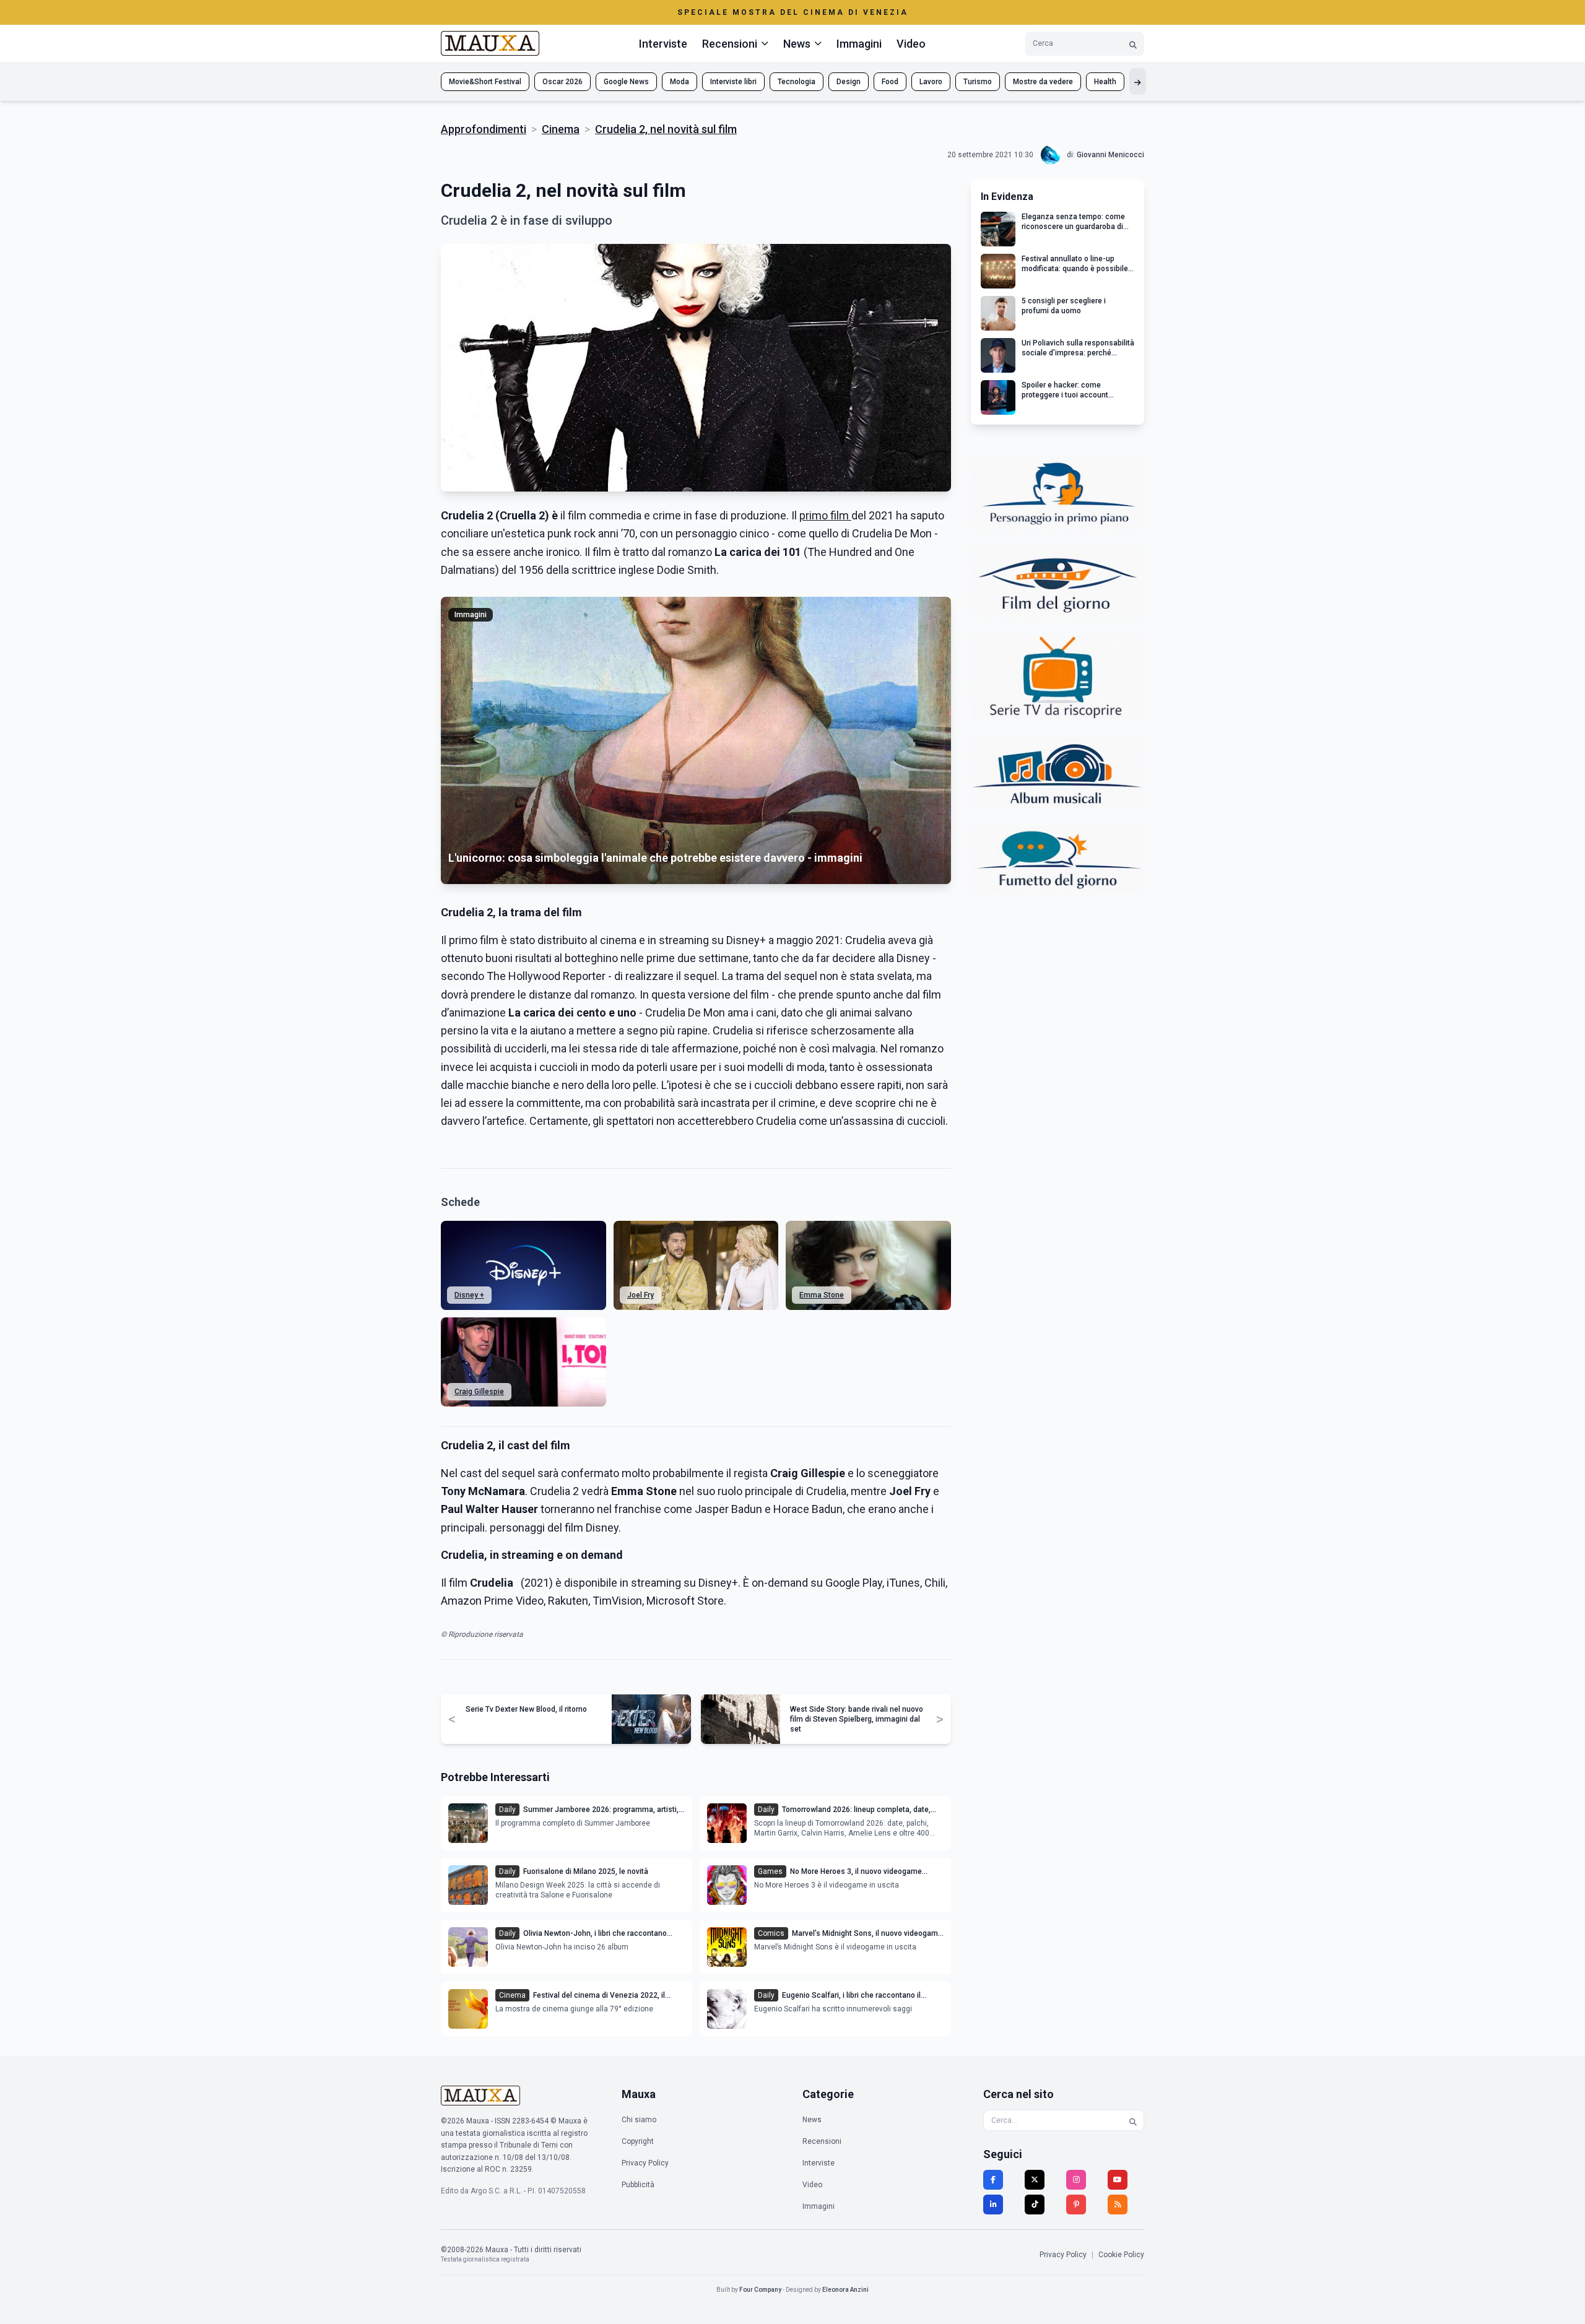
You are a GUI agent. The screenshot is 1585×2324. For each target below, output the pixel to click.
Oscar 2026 (562, 82)
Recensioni (822, 2141)
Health (1105, 82)
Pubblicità (638, 2185)
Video (911, 44)
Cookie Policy (1121, 2255)
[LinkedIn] (993, 2205)
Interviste (663, 44)
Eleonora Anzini (845, 2290)
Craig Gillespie (479, 1392)
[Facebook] (993, 2180)
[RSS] (1118, 2205)
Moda (680, 82)
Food (890, 82)
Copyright (638, 2141)
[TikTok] (1035, 2205)
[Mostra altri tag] (1138, 81)
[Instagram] (1076, 2180)
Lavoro (931, 82)
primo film (825, 515)
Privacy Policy (645, 2163)
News (812, 2120)
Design (849, 82)
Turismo (978, 82)
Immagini (859, 44)
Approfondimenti (484, 129)
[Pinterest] (1076, 2205)
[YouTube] (1118, 2180)
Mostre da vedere (1043, 82)
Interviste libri (733, 82)
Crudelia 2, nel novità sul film (666, 129)
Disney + (469, 1295)
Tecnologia (797, 82)
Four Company (760, 2290)
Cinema (561, 129)
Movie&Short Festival (485, 82)
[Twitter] (1035, 2180)
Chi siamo (639, 2120)
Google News (626, 82)
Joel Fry (641, 1295)
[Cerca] (1133, 44)
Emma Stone (822, 1295)
